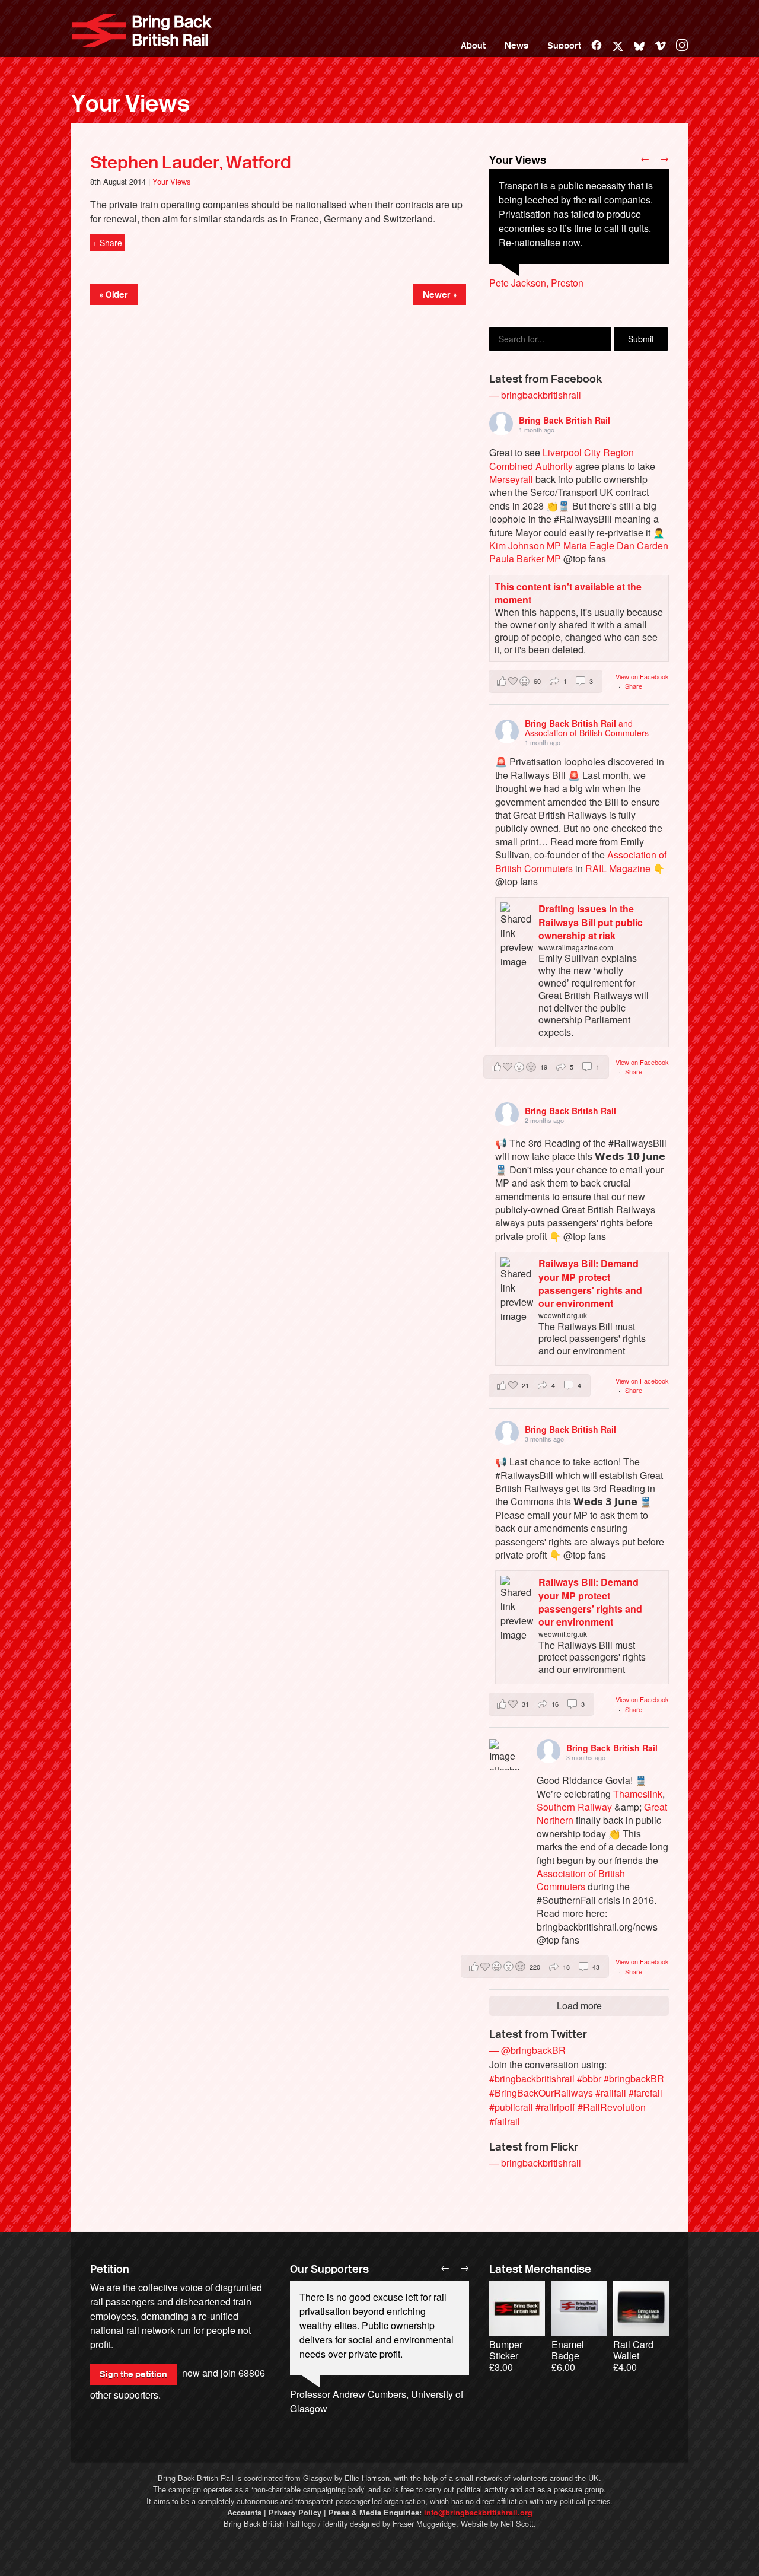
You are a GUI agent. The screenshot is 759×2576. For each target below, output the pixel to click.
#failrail (505, 2121)
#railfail (611, 2093)
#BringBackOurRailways (541, 2093)
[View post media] (504, 1755)
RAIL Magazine (618, 868)
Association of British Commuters (581, 1880)
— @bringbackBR (527, 2050)
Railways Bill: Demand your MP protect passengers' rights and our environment (590, 1283)
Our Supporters (329, 2269)
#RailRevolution (612, 2107)
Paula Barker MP (525, 559)
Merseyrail (511, 479)
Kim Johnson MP (525, 546)
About (473, 46)
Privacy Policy (295, 2513)
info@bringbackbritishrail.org (478, 2513)
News (516, 46)
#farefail (645, 2093)
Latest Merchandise (540, 2269)
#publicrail (511, 2107)
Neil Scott (517, 2523)
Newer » (440, 295)
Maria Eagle (589, 546)
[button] (546, 681)
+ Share (107, 243)
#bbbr (589, 2079)
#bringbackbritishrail (532, 2079)
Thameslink (638, 1794)
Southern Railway (574, 1807)
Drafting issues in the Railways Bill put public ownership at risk (591, 922)
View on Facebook (642, 676)
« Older (114, 295)
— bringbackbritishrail (535, 395)
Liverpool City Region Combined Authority (562, 459)
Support (564, 46)
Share (634, 686)
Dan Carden (642, 546)
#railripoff (555, 2107)
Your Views (130, 104)
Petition (110, 2269)
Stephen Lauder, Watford (191, 163)
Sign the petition (133, 2374)
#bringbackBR (634, 2079)
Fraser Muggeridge (424, 2523)
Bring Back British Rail (142, 31)
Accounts (244, 2513)
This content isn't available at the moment (568, 593)
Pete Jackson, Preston (536, 283)
